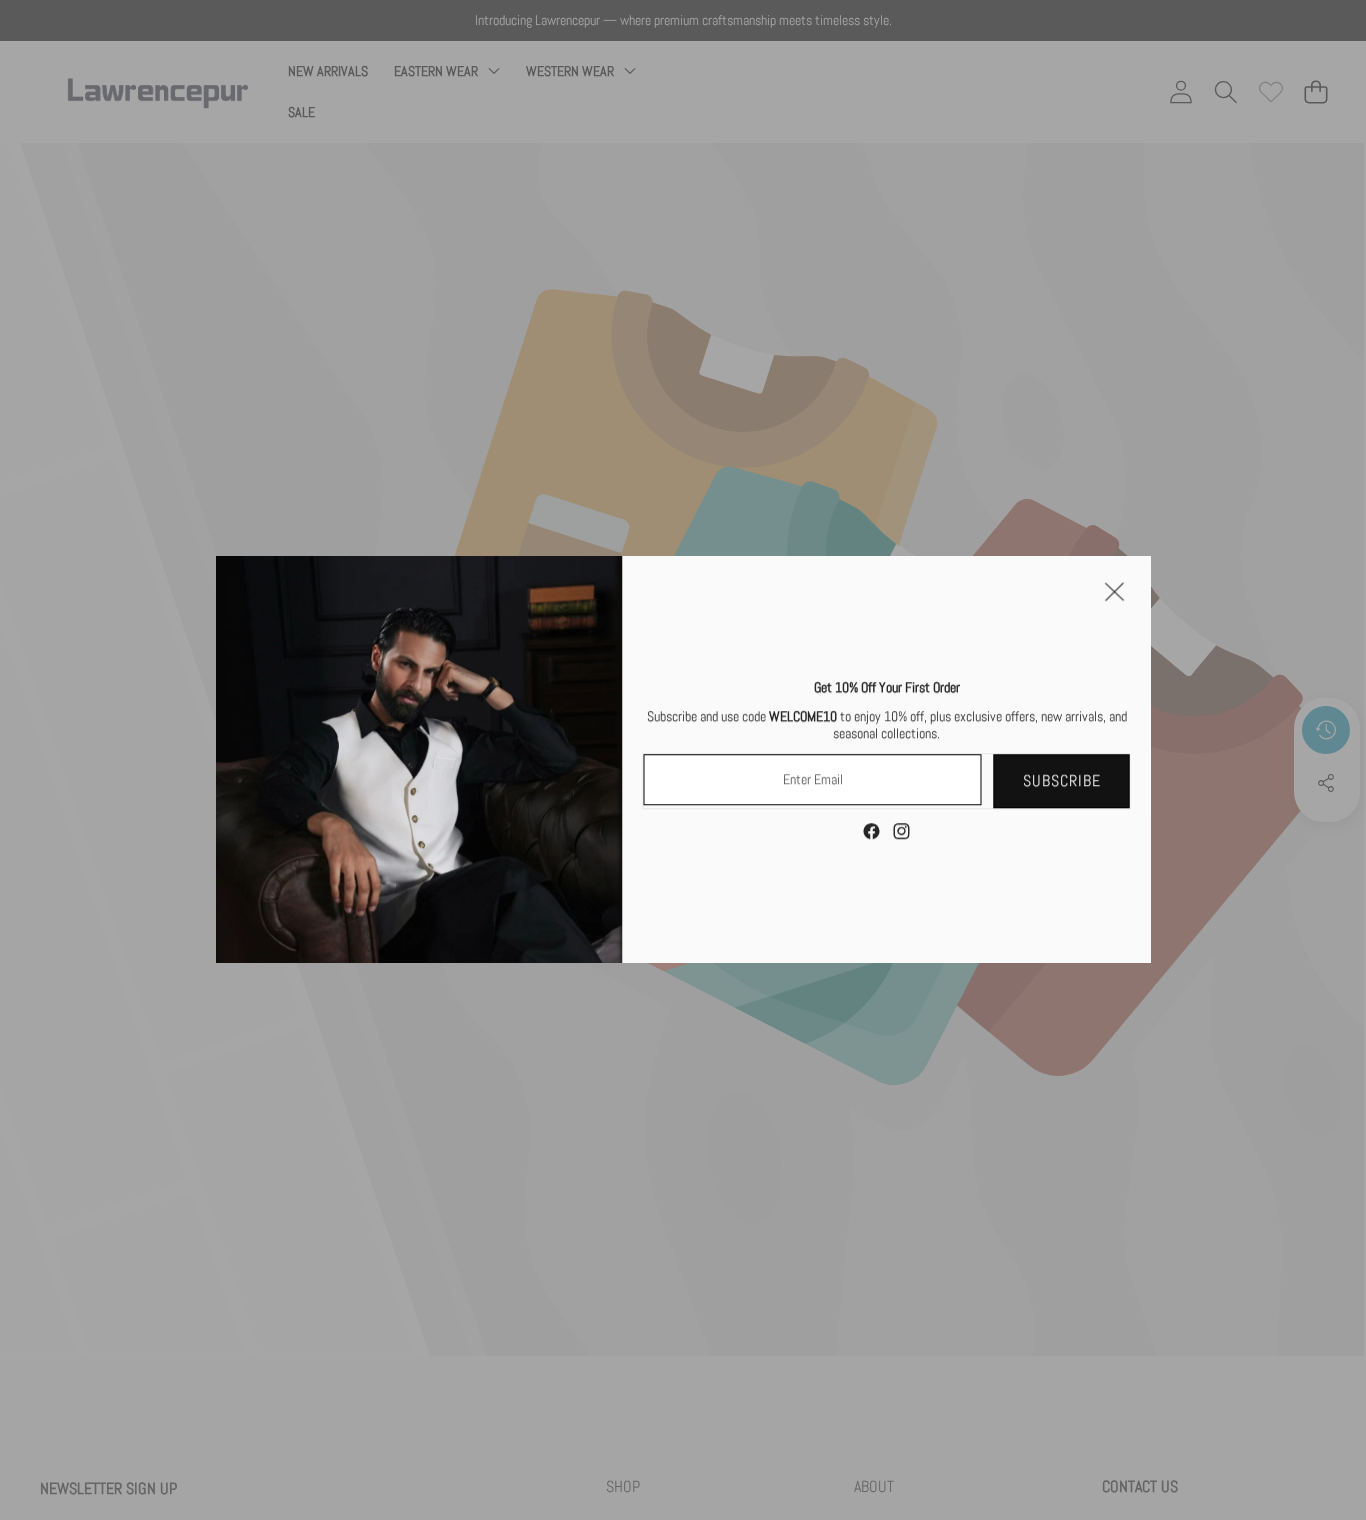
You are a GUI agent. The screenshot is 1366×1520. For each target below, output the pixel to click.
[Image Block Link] (419, 759)
